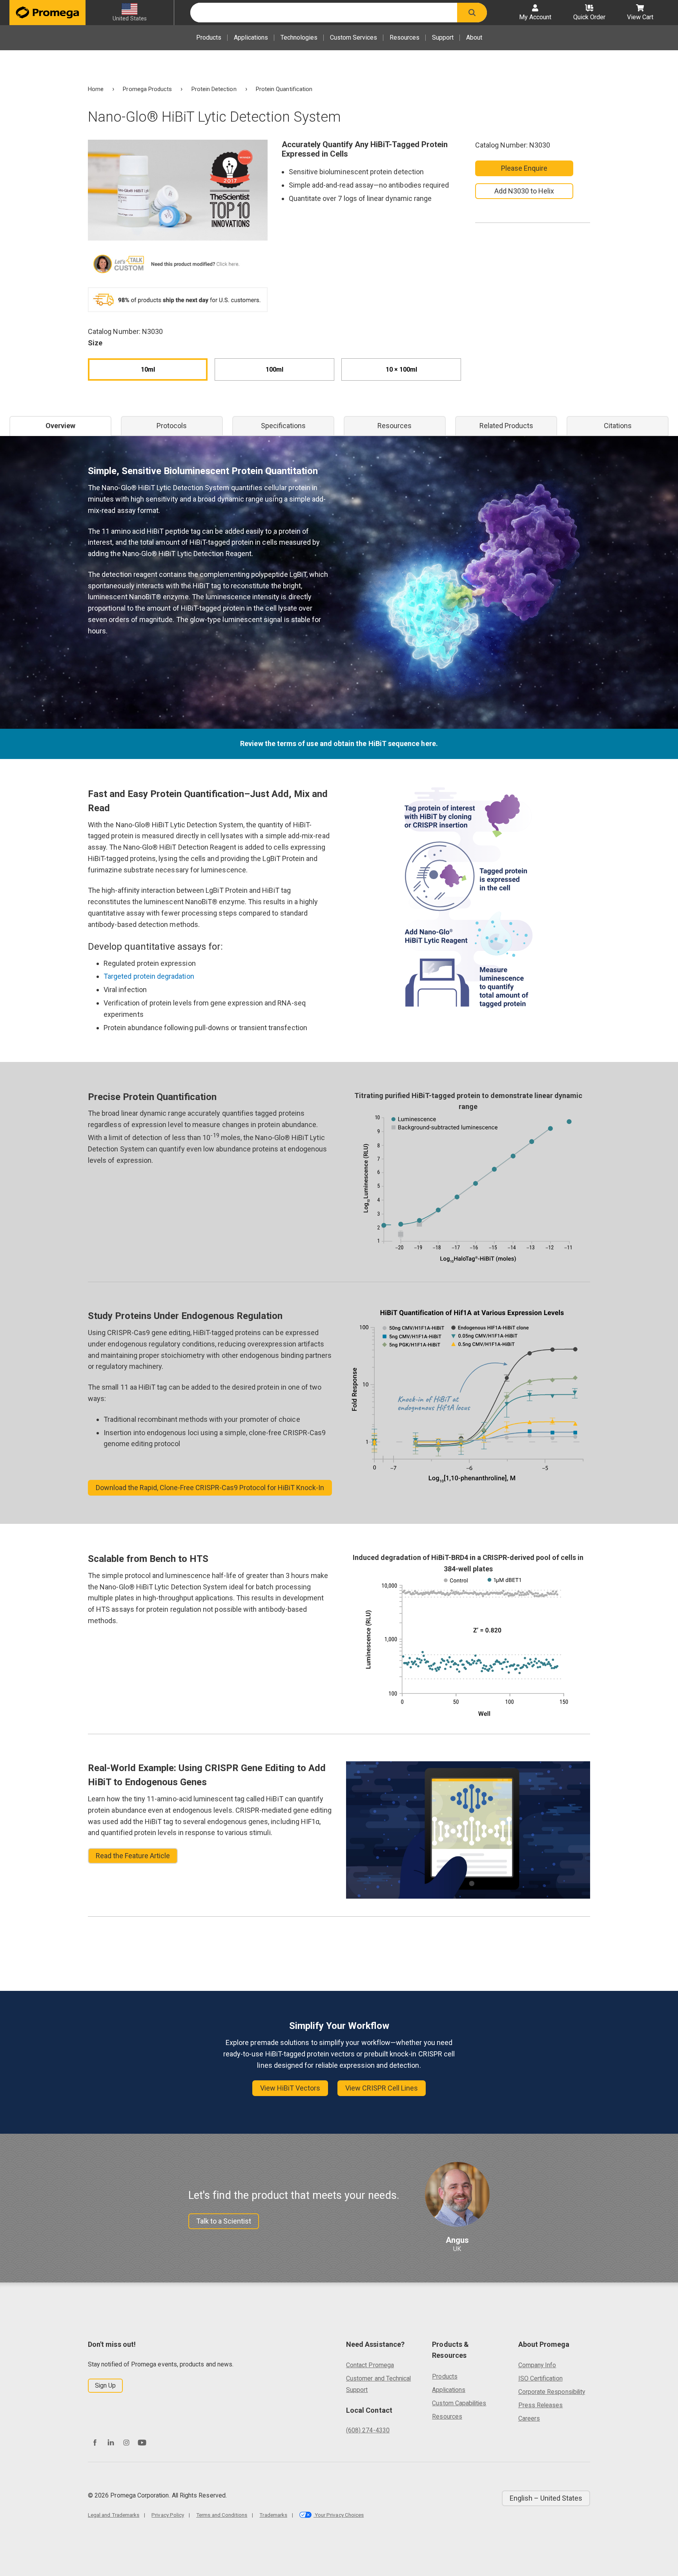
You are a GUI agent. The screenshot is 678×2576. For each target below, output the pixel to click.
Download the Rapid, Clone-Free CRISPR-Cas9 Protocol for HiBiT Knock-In (210, 1488)
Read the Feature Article (133, 1856)
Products (209, 37)
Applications (251, 37)
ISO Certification (540, 2378)
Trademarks (273, 2515)
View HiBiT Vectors (290, 2088)
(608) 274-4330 (368, 2430)
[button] (472, 13)
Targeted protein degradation (149, 976)
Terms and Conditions (222, 2515)
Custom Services (354, 37)
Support (443, 37)
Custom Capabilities (459, 2403)
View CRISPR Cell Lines (382, 2088)
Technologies (299, 37)
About (474, 37)
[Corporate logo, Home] (47, 13)
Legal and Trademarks (114, 2515)
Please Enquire (524, 168)
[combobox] (324, 13)
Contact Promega (370, 2365)
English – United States (546, 2498)
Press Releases (541, 2405)
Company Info (537, 2365)
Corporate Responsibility (552, 2392)
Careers (529, 2418)
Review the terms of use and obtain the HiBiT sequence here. (339, 743)
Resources (405, 37)
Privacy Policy (168, 2515)
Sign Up (105, 2385)
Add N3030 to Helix (524, 191)
